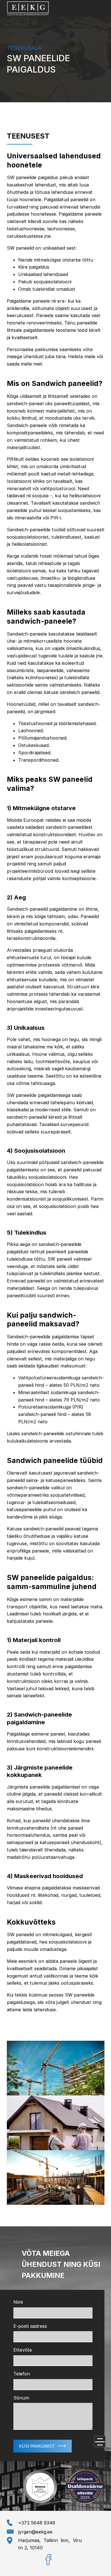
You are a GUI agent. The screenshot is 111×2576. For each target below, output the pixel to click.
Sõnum (21, 2398)
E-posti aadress (30, 2326)
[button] (43, 2446)
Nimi (18, 2302)
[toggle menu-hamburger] (100, 2441)
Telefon (22, 2374)
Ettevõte (23, 2350)
